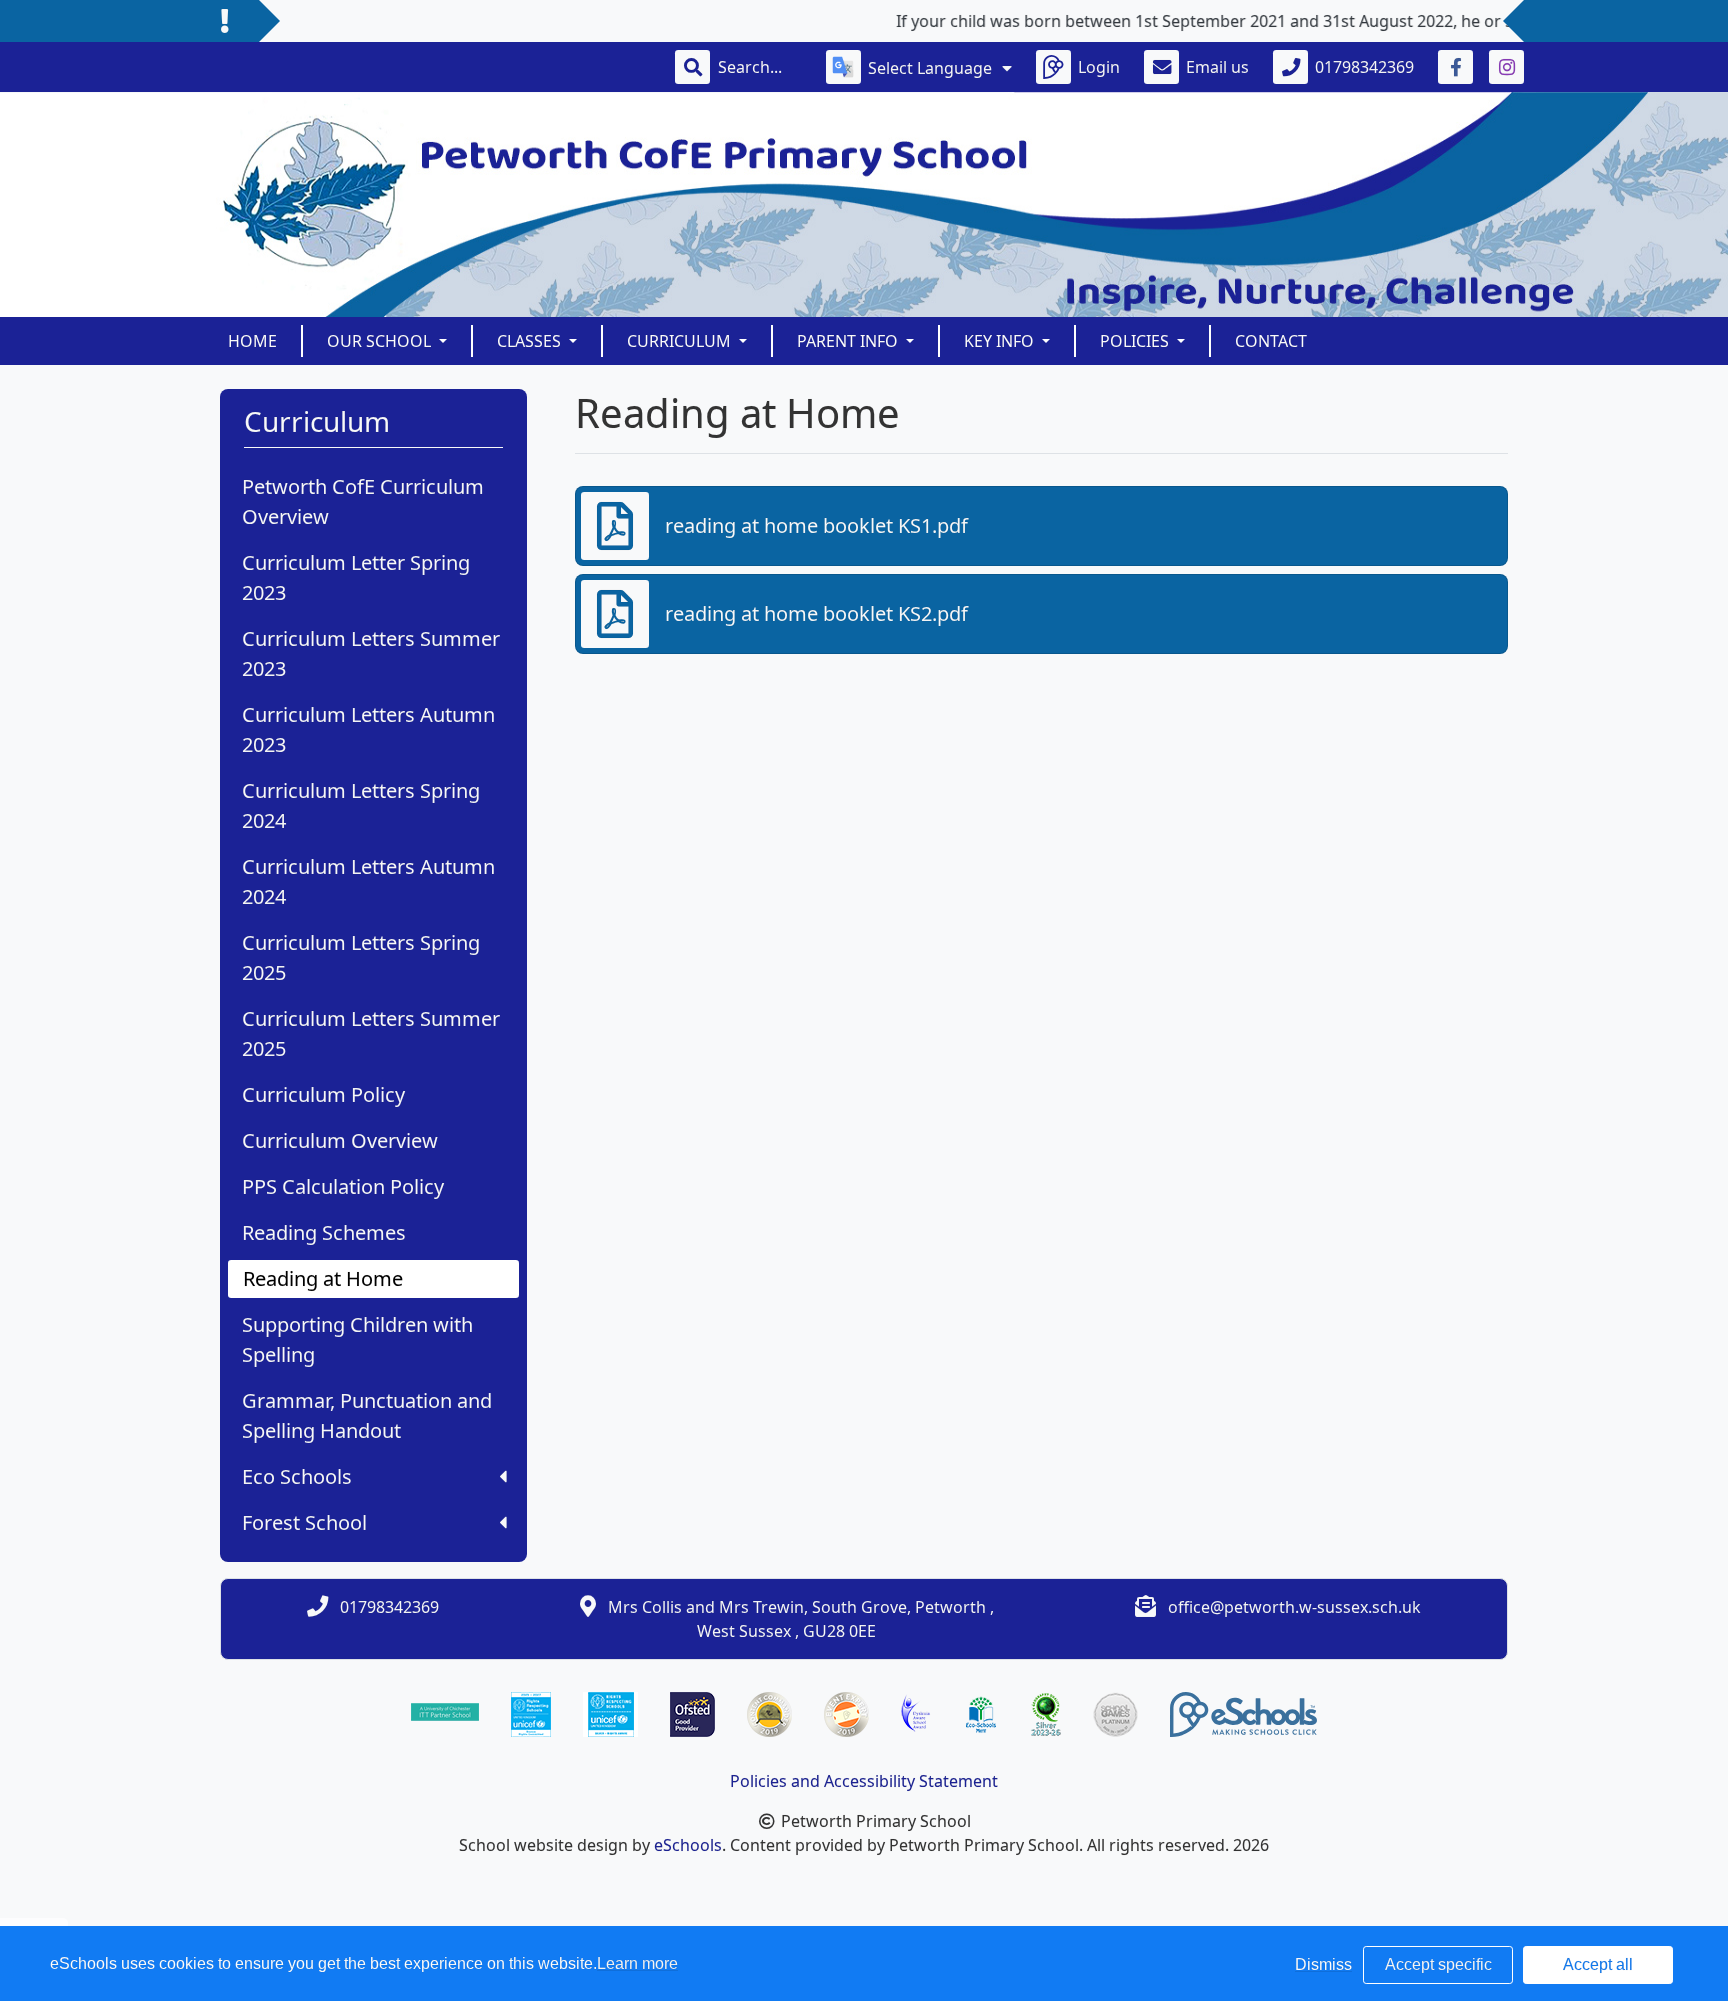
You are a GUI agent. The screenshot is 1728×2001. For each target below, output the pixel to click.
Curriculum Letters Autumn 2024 (368, 881)
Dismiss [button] (1323, 1964)
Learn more (637, 1963)
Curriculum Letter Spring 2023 (356, 577)
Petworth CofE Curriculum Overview (363, 501)
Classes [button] (531, 341)
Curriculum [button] (681, 341)
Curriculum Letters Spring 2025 (361, 957)
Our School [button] (381, 341)
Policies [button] (1136, 341)
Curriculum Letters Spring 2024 (361, 805)
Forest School (304, 1522)
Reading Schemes (324, 1232)
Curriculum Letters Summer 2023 (371, 653)
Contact (1271, 341)
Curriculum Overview (340, 1140)
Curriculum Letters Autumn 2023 (368, 729)
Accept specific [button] (1438, 1964)
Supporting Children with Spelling (357, 1339)
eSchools (688, 1845)
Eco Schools (297, 1476)
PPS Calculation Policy (343, 1186)
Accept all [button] (1598, 1964)
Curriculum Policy (323, 1094)
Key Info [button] (1001, 341)
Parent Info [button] (849, 341)
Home (252, 341)
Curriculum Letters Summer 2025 (371, 1033)
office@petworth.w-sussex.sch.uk (1294, 1607)
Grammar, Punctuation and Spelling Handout (367, 1415)
